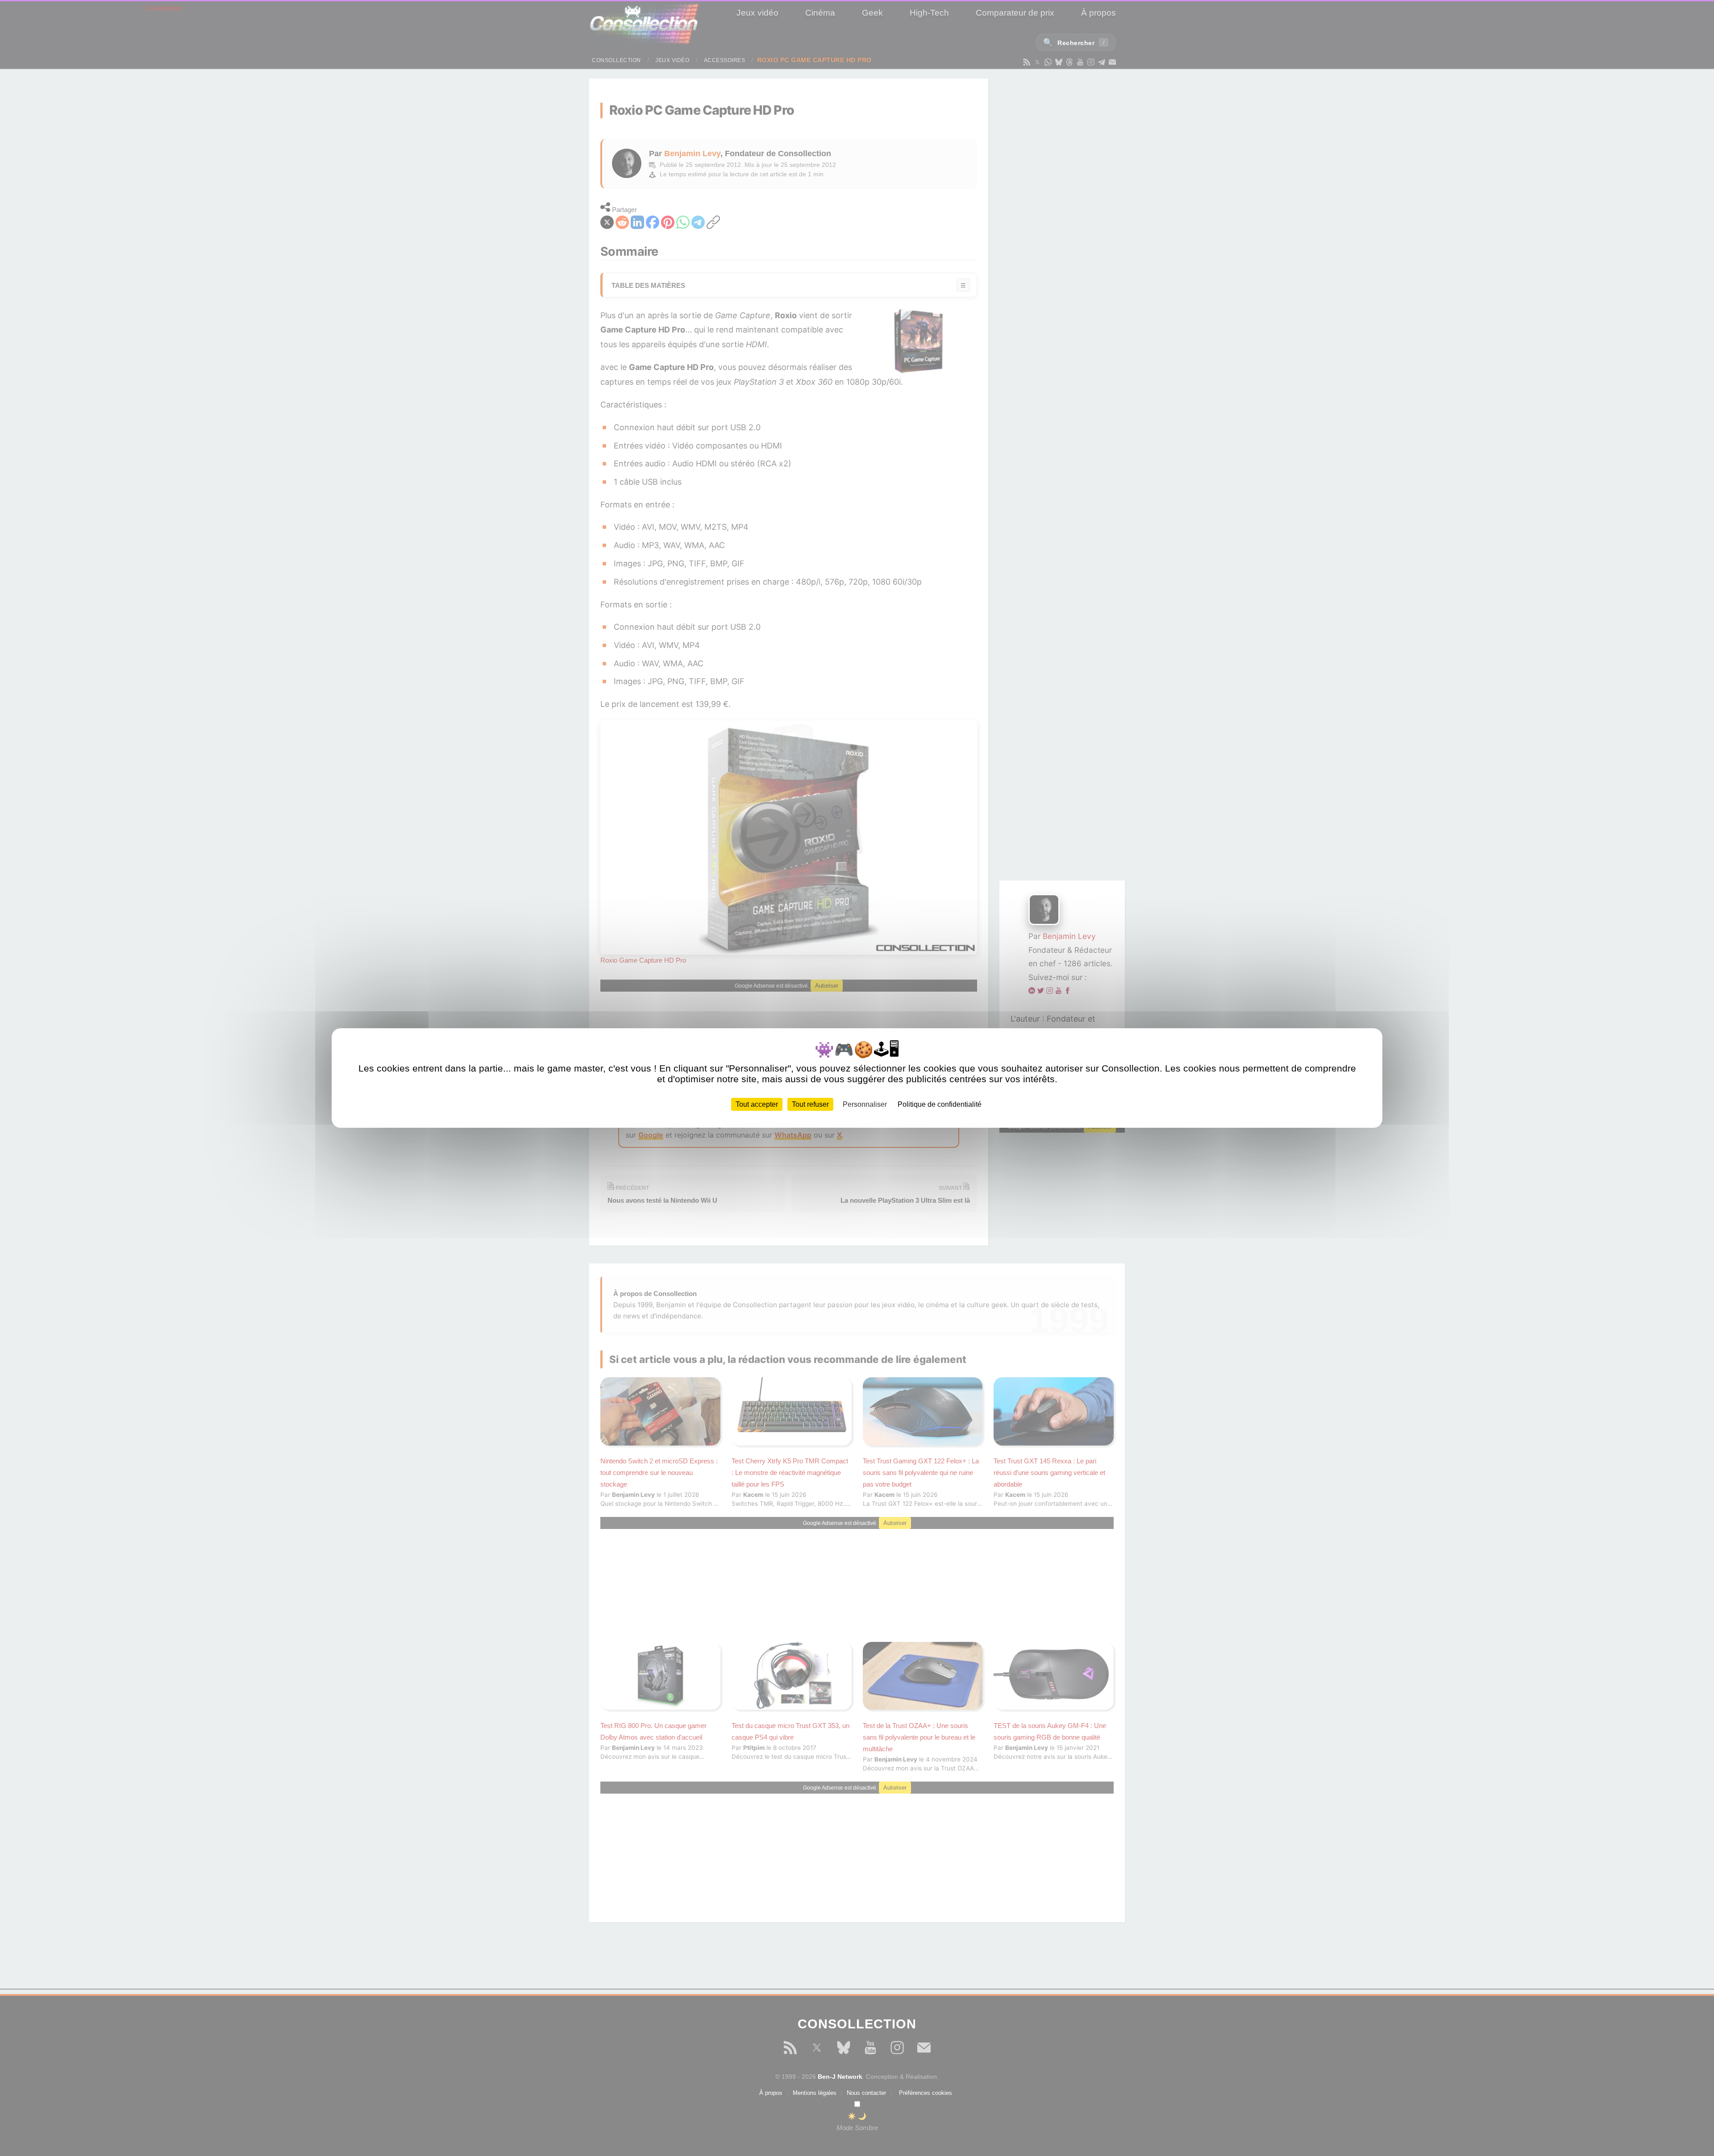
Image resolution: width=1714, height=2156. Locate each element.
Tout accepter (757, 1104)
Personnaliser (865, 1104)
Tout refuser (810, 1104)
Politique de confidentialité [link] (940, 1104)
